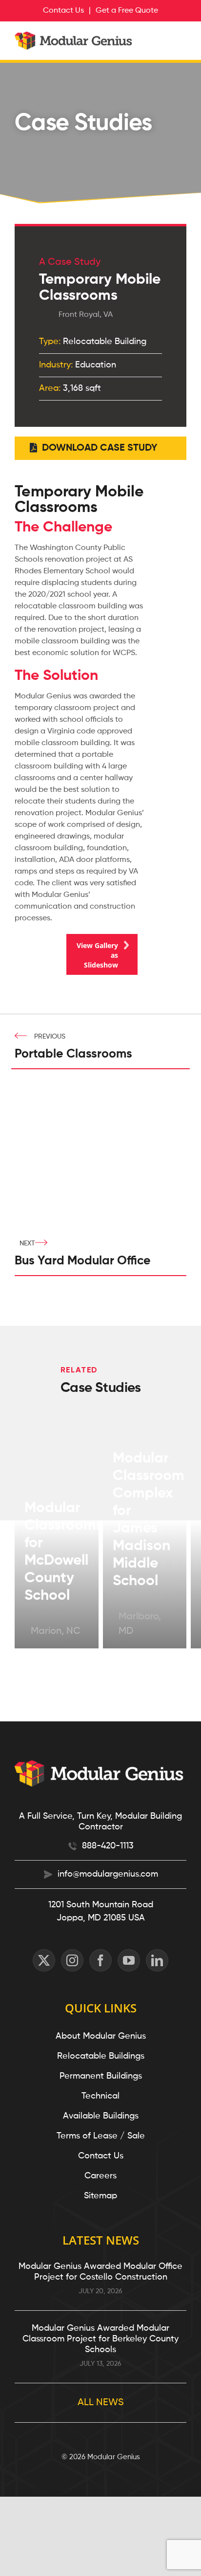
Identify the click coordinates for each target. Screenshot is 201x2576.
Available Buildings (101, 2116)
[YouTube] (129, 1960)
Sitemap (100, 2196)
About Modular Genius (101, 2036)
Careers (100, 2176)
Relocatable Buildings (101, 2056)
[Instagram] (72, 1960)
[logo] (74, 37)
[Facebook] (100, 1960)
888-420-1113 (108, 1846)
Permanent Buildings (101, 2076)
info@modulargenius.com (108, 1874)
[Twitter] (44, 1960)
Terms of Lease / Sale (101, 2136)
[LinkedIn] (157, 1960)
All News (101, 2403)
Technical (100, 2096)
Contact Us (101, 2156)
